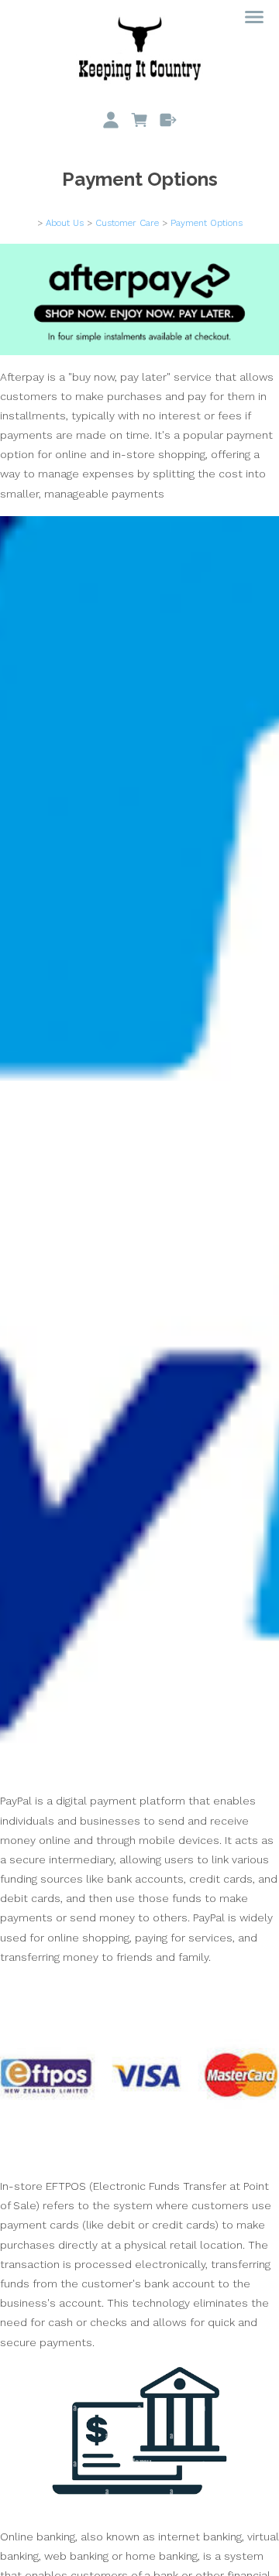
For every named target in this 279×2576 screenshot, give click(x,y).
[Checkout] (168, 120)
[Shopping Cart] (140, 120)
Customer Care (127, 223)
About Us (65, 223)
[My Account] (111, 120)
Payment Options (207, 223)
